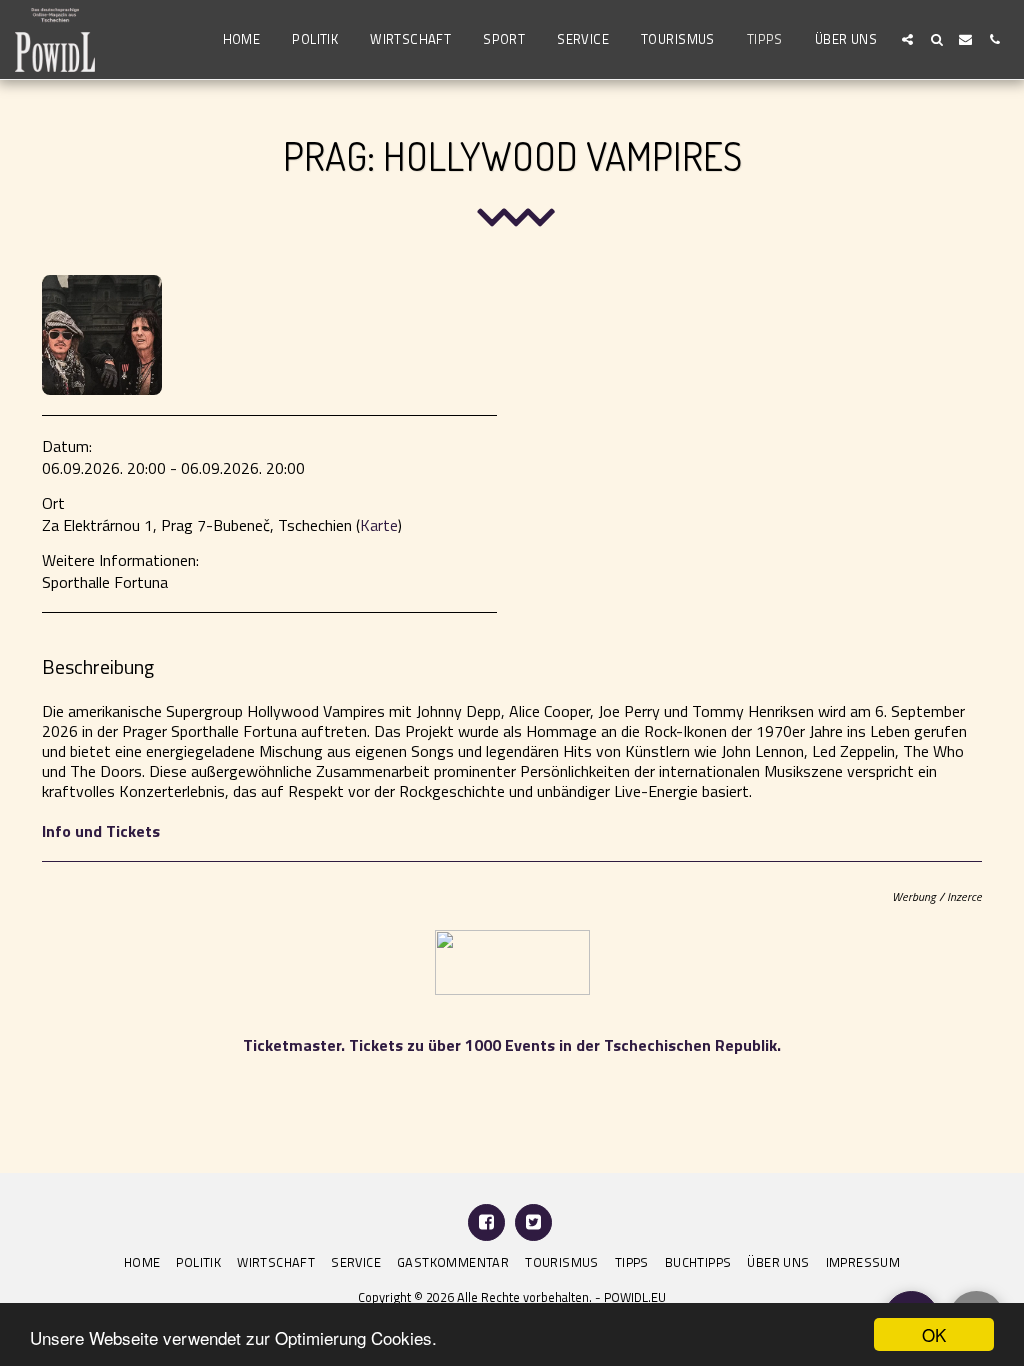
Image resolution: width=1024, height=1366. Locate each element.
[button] (907, 39)
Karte (379, 525)
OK (934, 1334)
